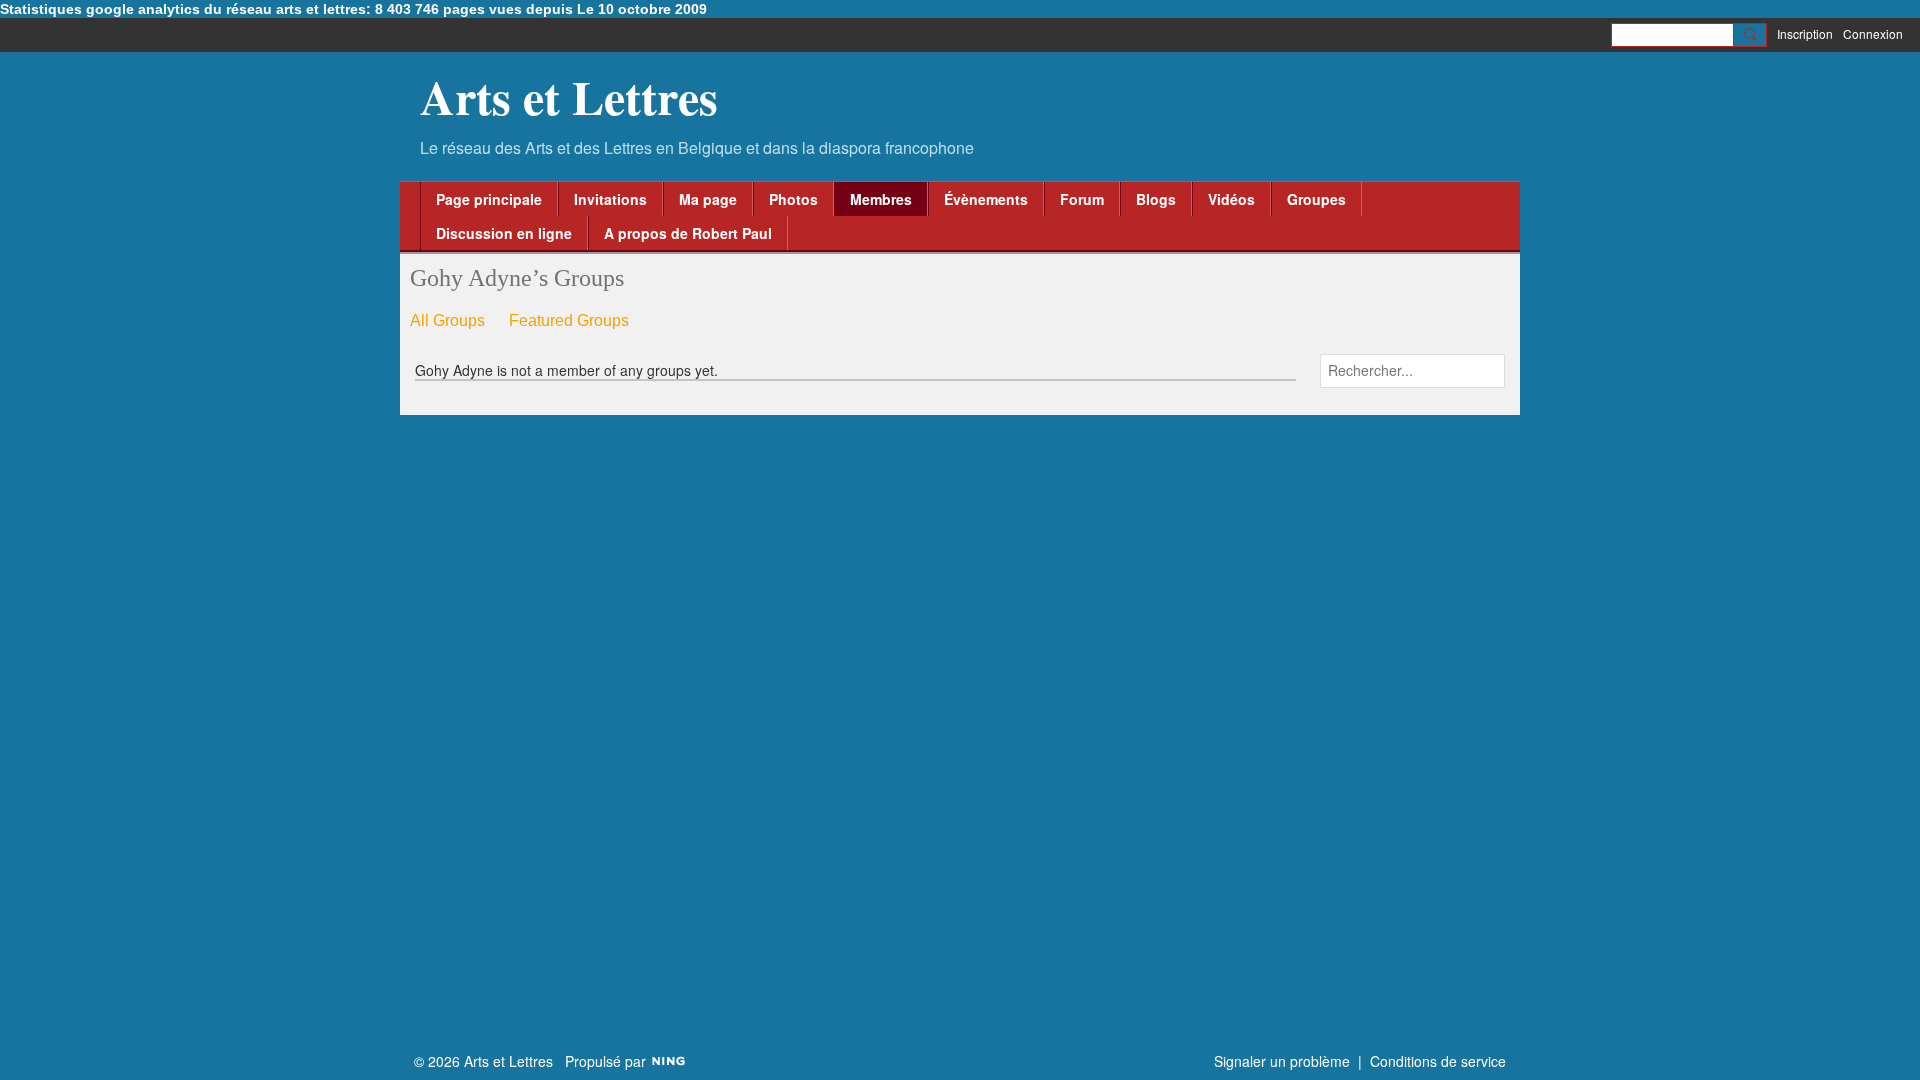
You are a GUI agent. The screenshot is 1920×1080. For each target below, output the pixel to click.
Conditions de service (1438, 1061)
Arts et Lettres (569, 96)
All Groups (447, 320)
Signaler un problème (1282, 1061)
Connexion (1873, 33)
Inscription (1805, 33)
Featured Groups (569, 320)
